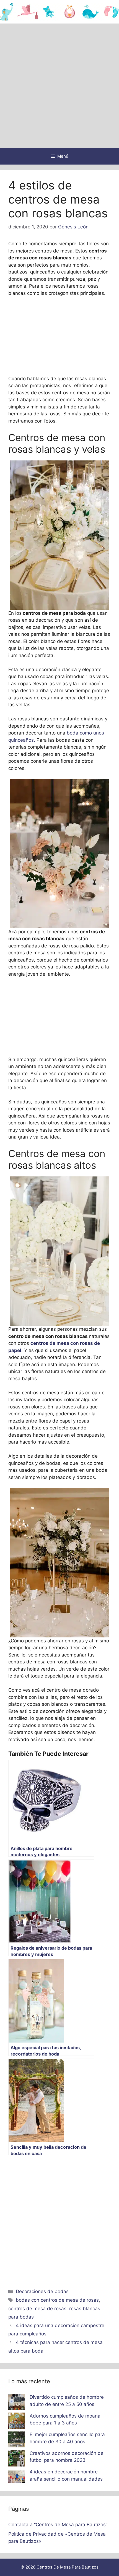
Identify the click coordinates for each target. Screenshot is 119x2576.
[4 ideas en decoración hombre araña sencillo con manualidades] (17, 2478)
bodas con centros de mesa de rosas (57, 2300)
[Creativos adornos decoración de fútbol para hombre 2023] (17, 2459)
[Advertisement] (59, 86)
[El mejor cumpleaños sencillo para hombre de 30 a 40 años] (17, 2440)
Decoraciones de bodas (42, 2291)
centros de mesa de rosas (37, 2309)
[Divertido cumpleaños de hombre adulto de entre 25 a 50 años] (17, 2403)
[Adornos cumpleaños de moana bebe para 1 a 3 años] (17, 2422)
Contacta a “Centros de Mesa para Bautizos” (58, 2525)
